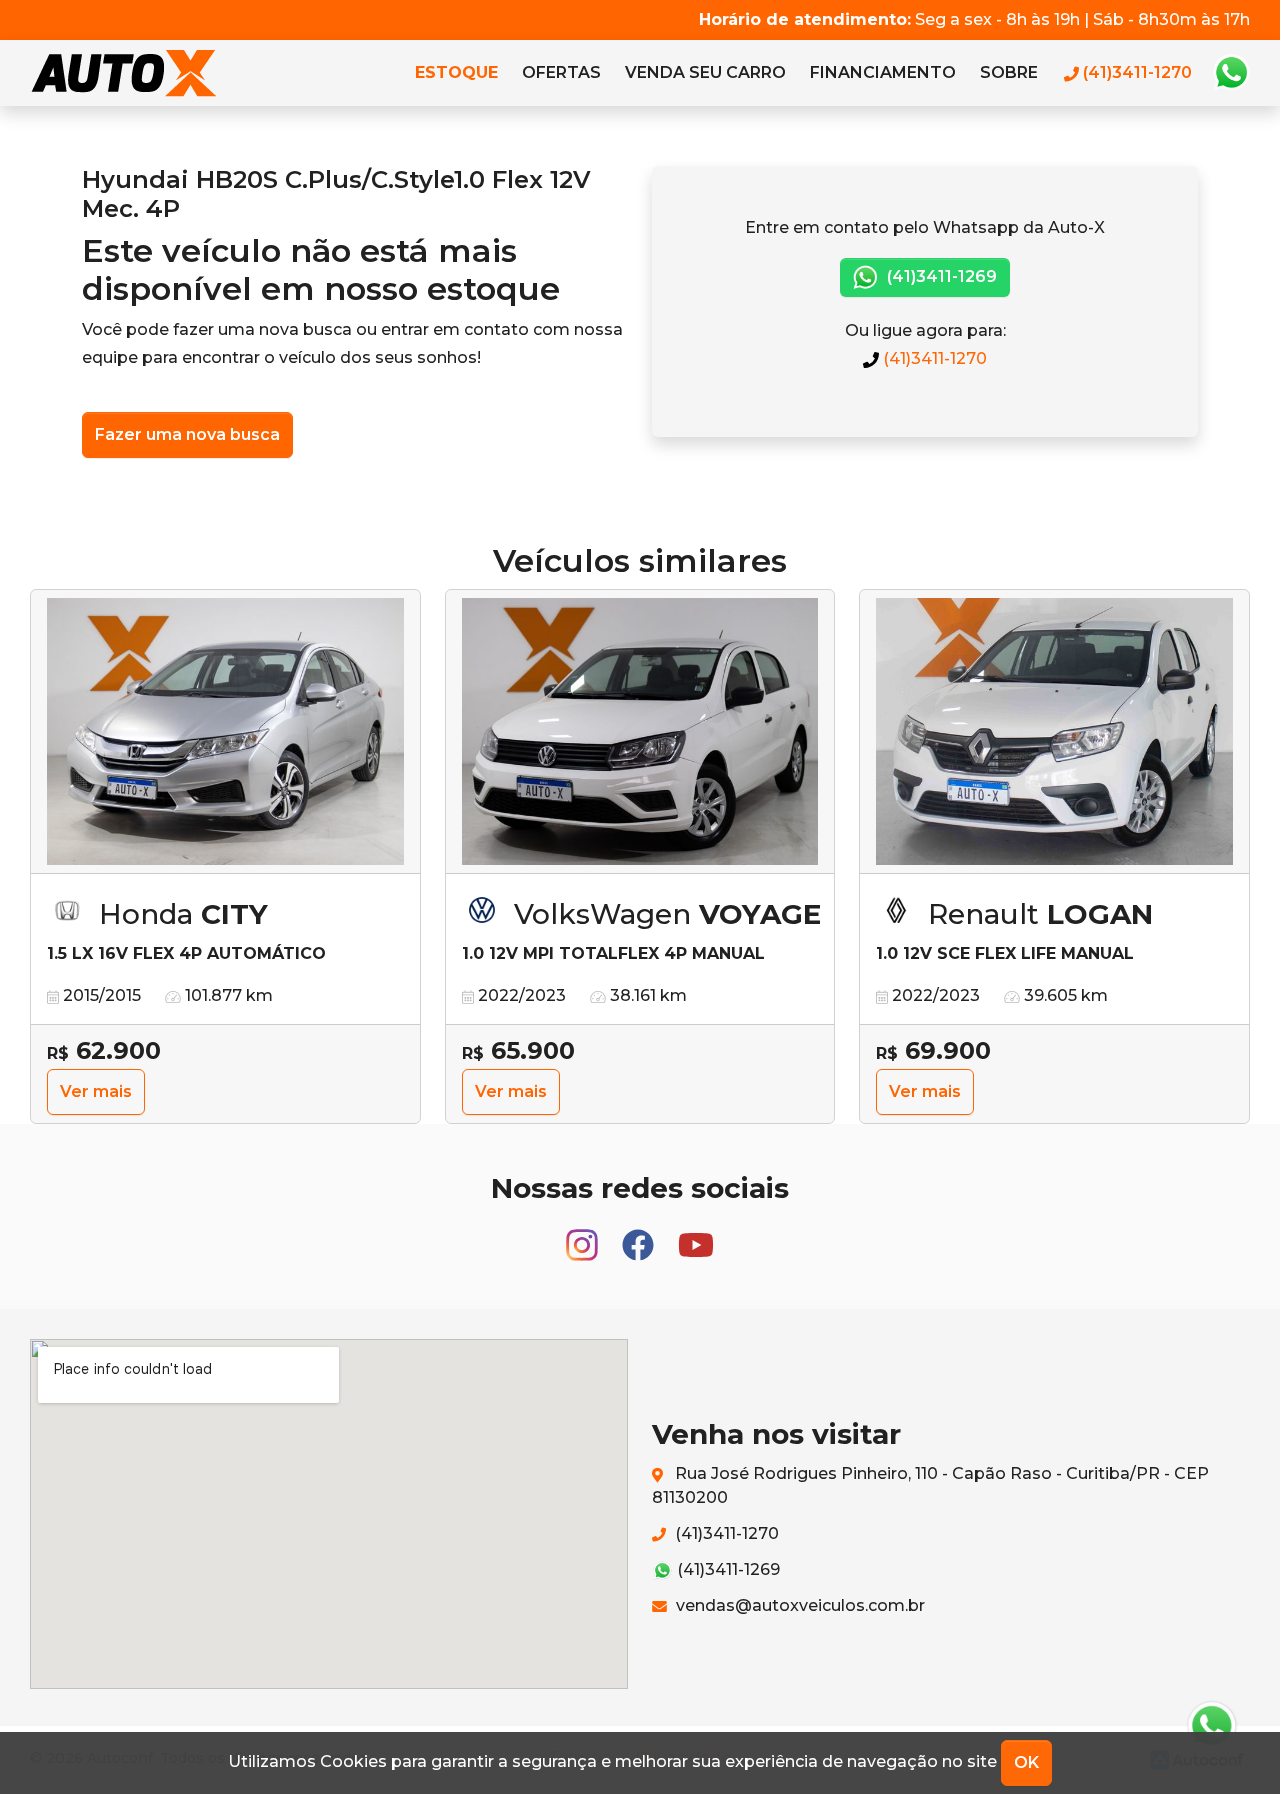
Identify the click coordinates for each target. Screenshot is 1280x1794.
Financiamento (883, 72)
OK (1026, 1762)
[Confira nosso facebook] (640, 1236)
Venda (705, 72)
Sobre (1009, 72)
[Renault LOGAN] (1054, 732)
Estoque (456, 72)
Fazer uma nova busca (187, 434)
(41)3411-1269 (940, 276)
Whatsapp (1231, 73)
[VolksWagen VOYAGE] (640, 732)
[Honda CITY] (225, 732)
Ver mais (96, 1091)
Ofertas (561, 72)
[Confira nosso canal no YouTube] (696, 1236)
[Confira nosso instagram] (584, 1236)
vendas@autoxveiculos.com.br (798, 1605)
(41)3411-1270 (933, 358)
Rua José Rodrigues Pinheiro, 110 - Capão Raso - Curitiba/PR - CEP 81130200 (930, 1485)
